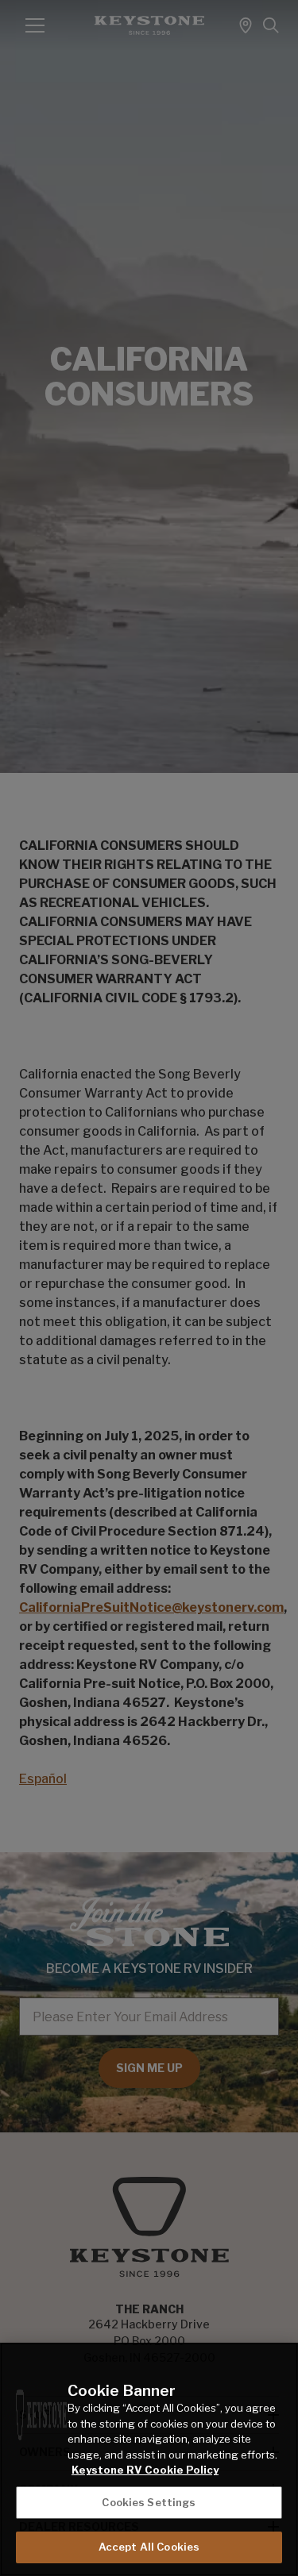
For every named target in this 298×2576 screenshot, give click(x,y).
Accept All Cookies (149, 2547)
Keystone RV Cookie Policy (145, 2470)
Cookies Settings (149, 2502)
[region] (149, 2459)
